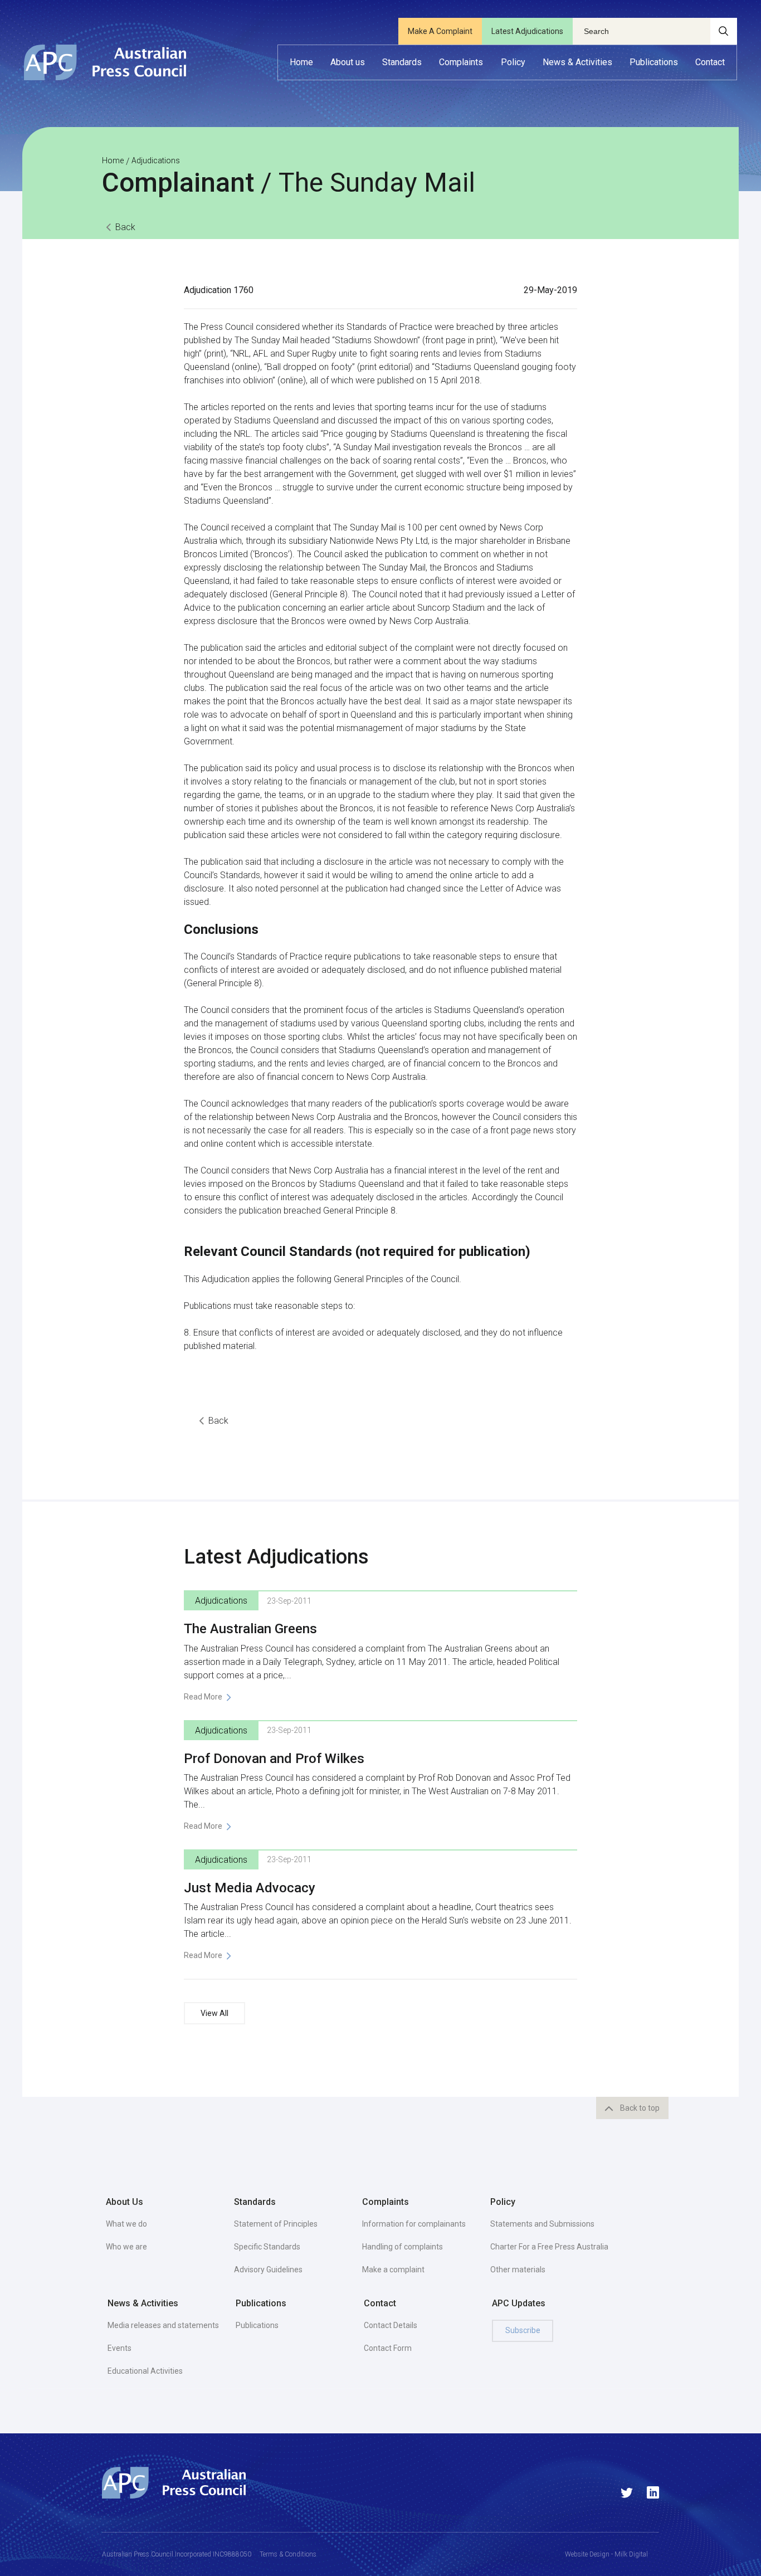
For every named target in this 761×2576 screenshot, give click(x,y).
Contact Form (388, 2348)
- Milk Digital (629, 2554)
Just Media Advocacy (250, 1888)
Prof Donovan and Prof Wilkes (274, 1759)
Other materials (518, 2270)
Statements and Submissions (542, 2224)
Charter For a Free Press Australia (549, 2247)
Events (119, 2348)
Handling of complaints (403, 2247)
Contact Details (391, 2325)
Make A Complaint (440, 31)
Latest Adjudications (527, 31)
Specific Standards (267, 2247)
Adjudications (156, 160)
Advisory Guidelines (268, 2270)
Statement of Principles (276, 2224)
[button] (348, 62)
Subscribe (523, 2330)
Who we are (126, 2247)
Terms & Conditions (288, 2554)
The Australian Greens (250, 1629)
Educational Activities (145, 2371)
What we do (126, 2224)
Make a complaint (393, 2270)
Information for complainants (414, 2224)
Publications (257, 2325)
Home (113, 160)
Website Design (587, 2554)
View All (214, 2013)
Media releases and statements (163, 2325)
